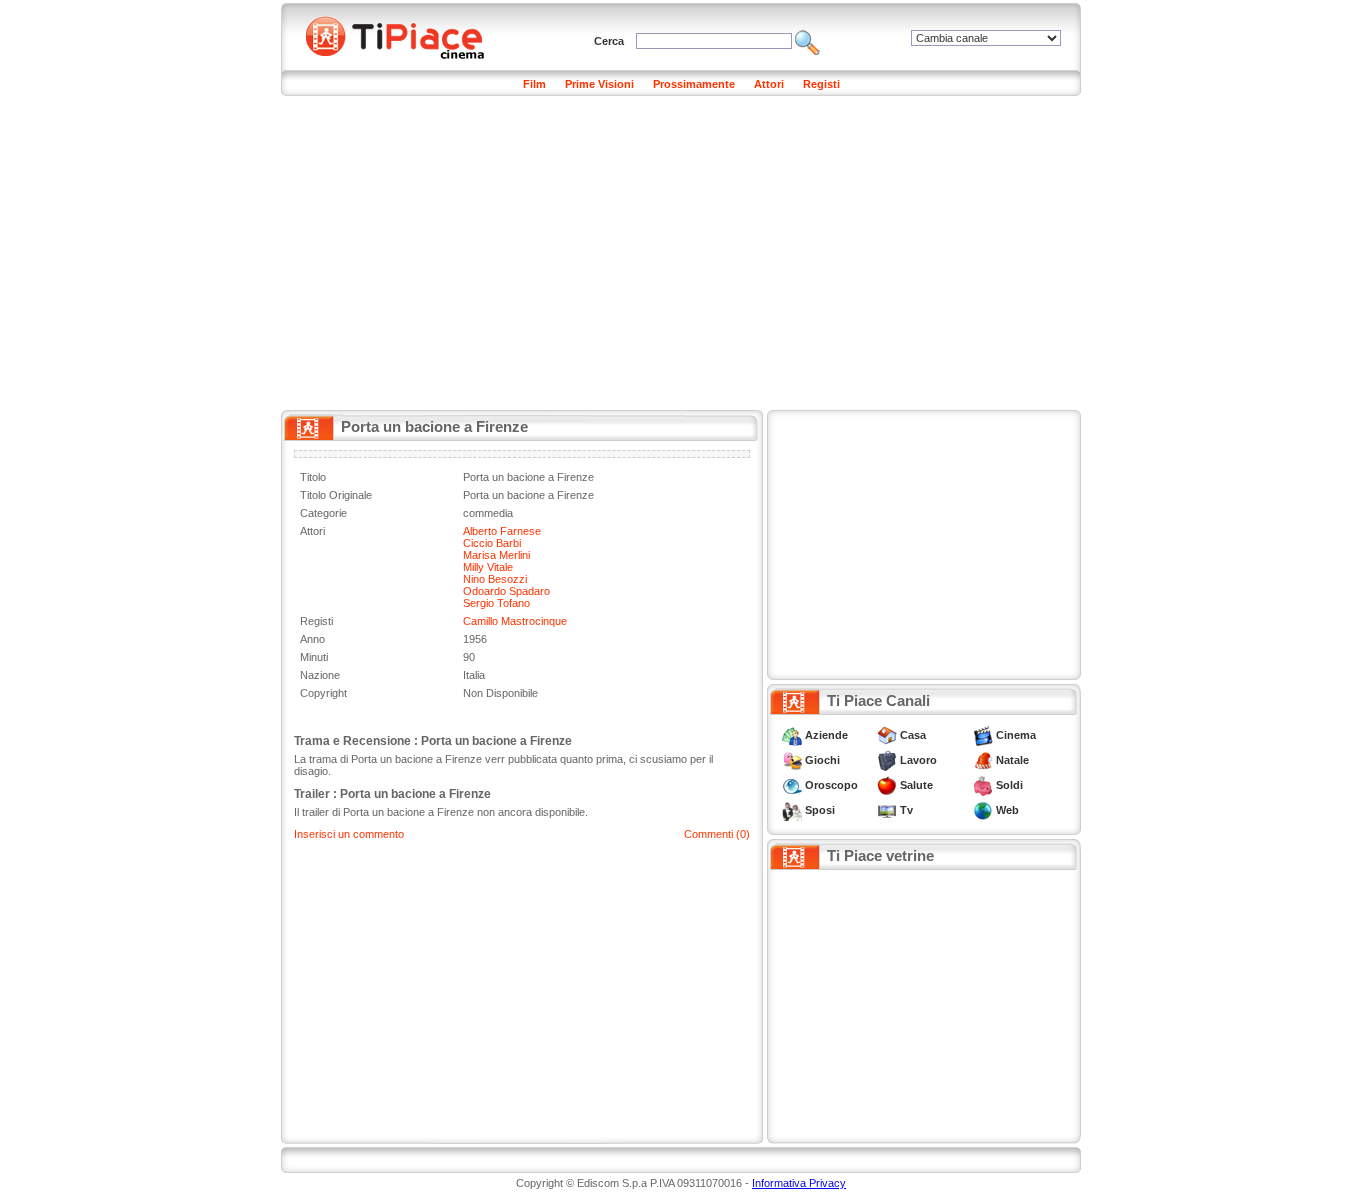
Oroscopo (831, 785)
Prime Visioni (599, 84)
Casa (913, 735)
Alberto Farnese (502, 531)
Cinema (1016, 735)
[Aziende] (792, 735)
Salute (916, 785)
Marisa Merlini (496, 555)
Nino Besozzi (495, 579)
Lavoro (918, 760)
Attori (769, 84)
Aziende (826, 735)
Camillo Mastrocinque (515, 621)
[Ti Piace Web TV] (887, 810)
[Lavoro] (887, 760)
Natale (1012, 760)
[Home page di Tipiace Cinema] (406, 35)
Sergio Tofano (496, 603)
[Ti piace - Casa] (887, 735)
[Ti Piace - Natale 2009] (983, 760)
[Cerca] (807, 41)
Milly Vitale (488, 567)
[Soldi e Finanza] (983, 785)
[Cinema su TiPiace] (983, 735)
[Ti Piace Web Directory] (983, 810)
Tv (906, 810)
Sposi (820, 810)
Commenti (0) (717, 834)
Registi (821, 84)
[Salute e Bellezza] (887, 785)
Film (534, 84)
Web (1007, 810)
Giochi (822, 760)
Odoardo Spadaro (506, 591)
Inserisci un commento (349, 834)
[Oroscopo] (792, 785)
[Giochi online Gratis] (792, 760)
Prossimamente (694, 84)
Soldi (1009, 785)
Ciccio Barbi (492, 543)
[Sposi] (792, 810)
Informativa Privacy (799, 1183)
